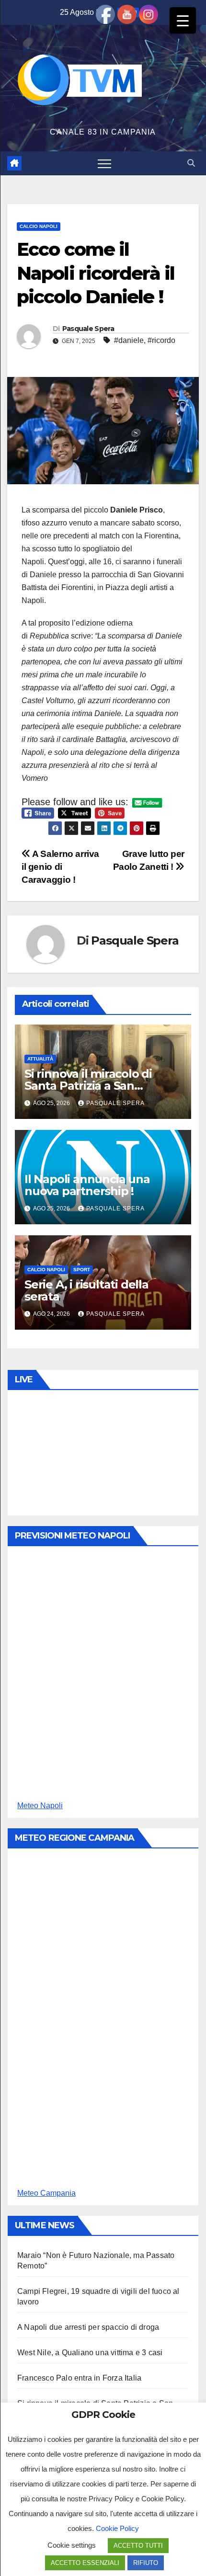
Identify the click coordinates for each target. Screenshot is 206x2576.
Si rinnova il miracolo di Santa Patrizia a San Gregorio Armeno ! (88, 1086)
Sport (82, 1270)
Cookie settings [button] (72, 2545)
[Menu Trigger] (183, 20)
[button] (191, 163)
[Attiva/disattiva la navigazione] (104, 163)
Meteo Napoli (40, 1806)
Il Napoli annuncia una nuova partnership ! (87, 1185)
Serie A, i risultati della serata (86, 1290)
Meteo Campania (46, 2193)
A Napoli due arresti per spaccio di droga (88, 2327)
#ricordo (161, 340)
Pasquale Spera (88, 329)
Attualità (40, 1059)
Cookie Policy (117, 2528)
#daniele (129, 340)
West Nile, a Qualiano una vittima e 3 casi (90, 2353)
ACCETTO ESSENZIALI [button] (85, 2563)
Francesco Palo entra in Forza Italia (79, 2378)
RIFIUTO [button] (146, 2563)
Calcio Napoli (39, 226)
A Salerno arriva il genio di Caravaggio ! (60, 867)
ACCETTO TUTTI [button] (138, 2546)
